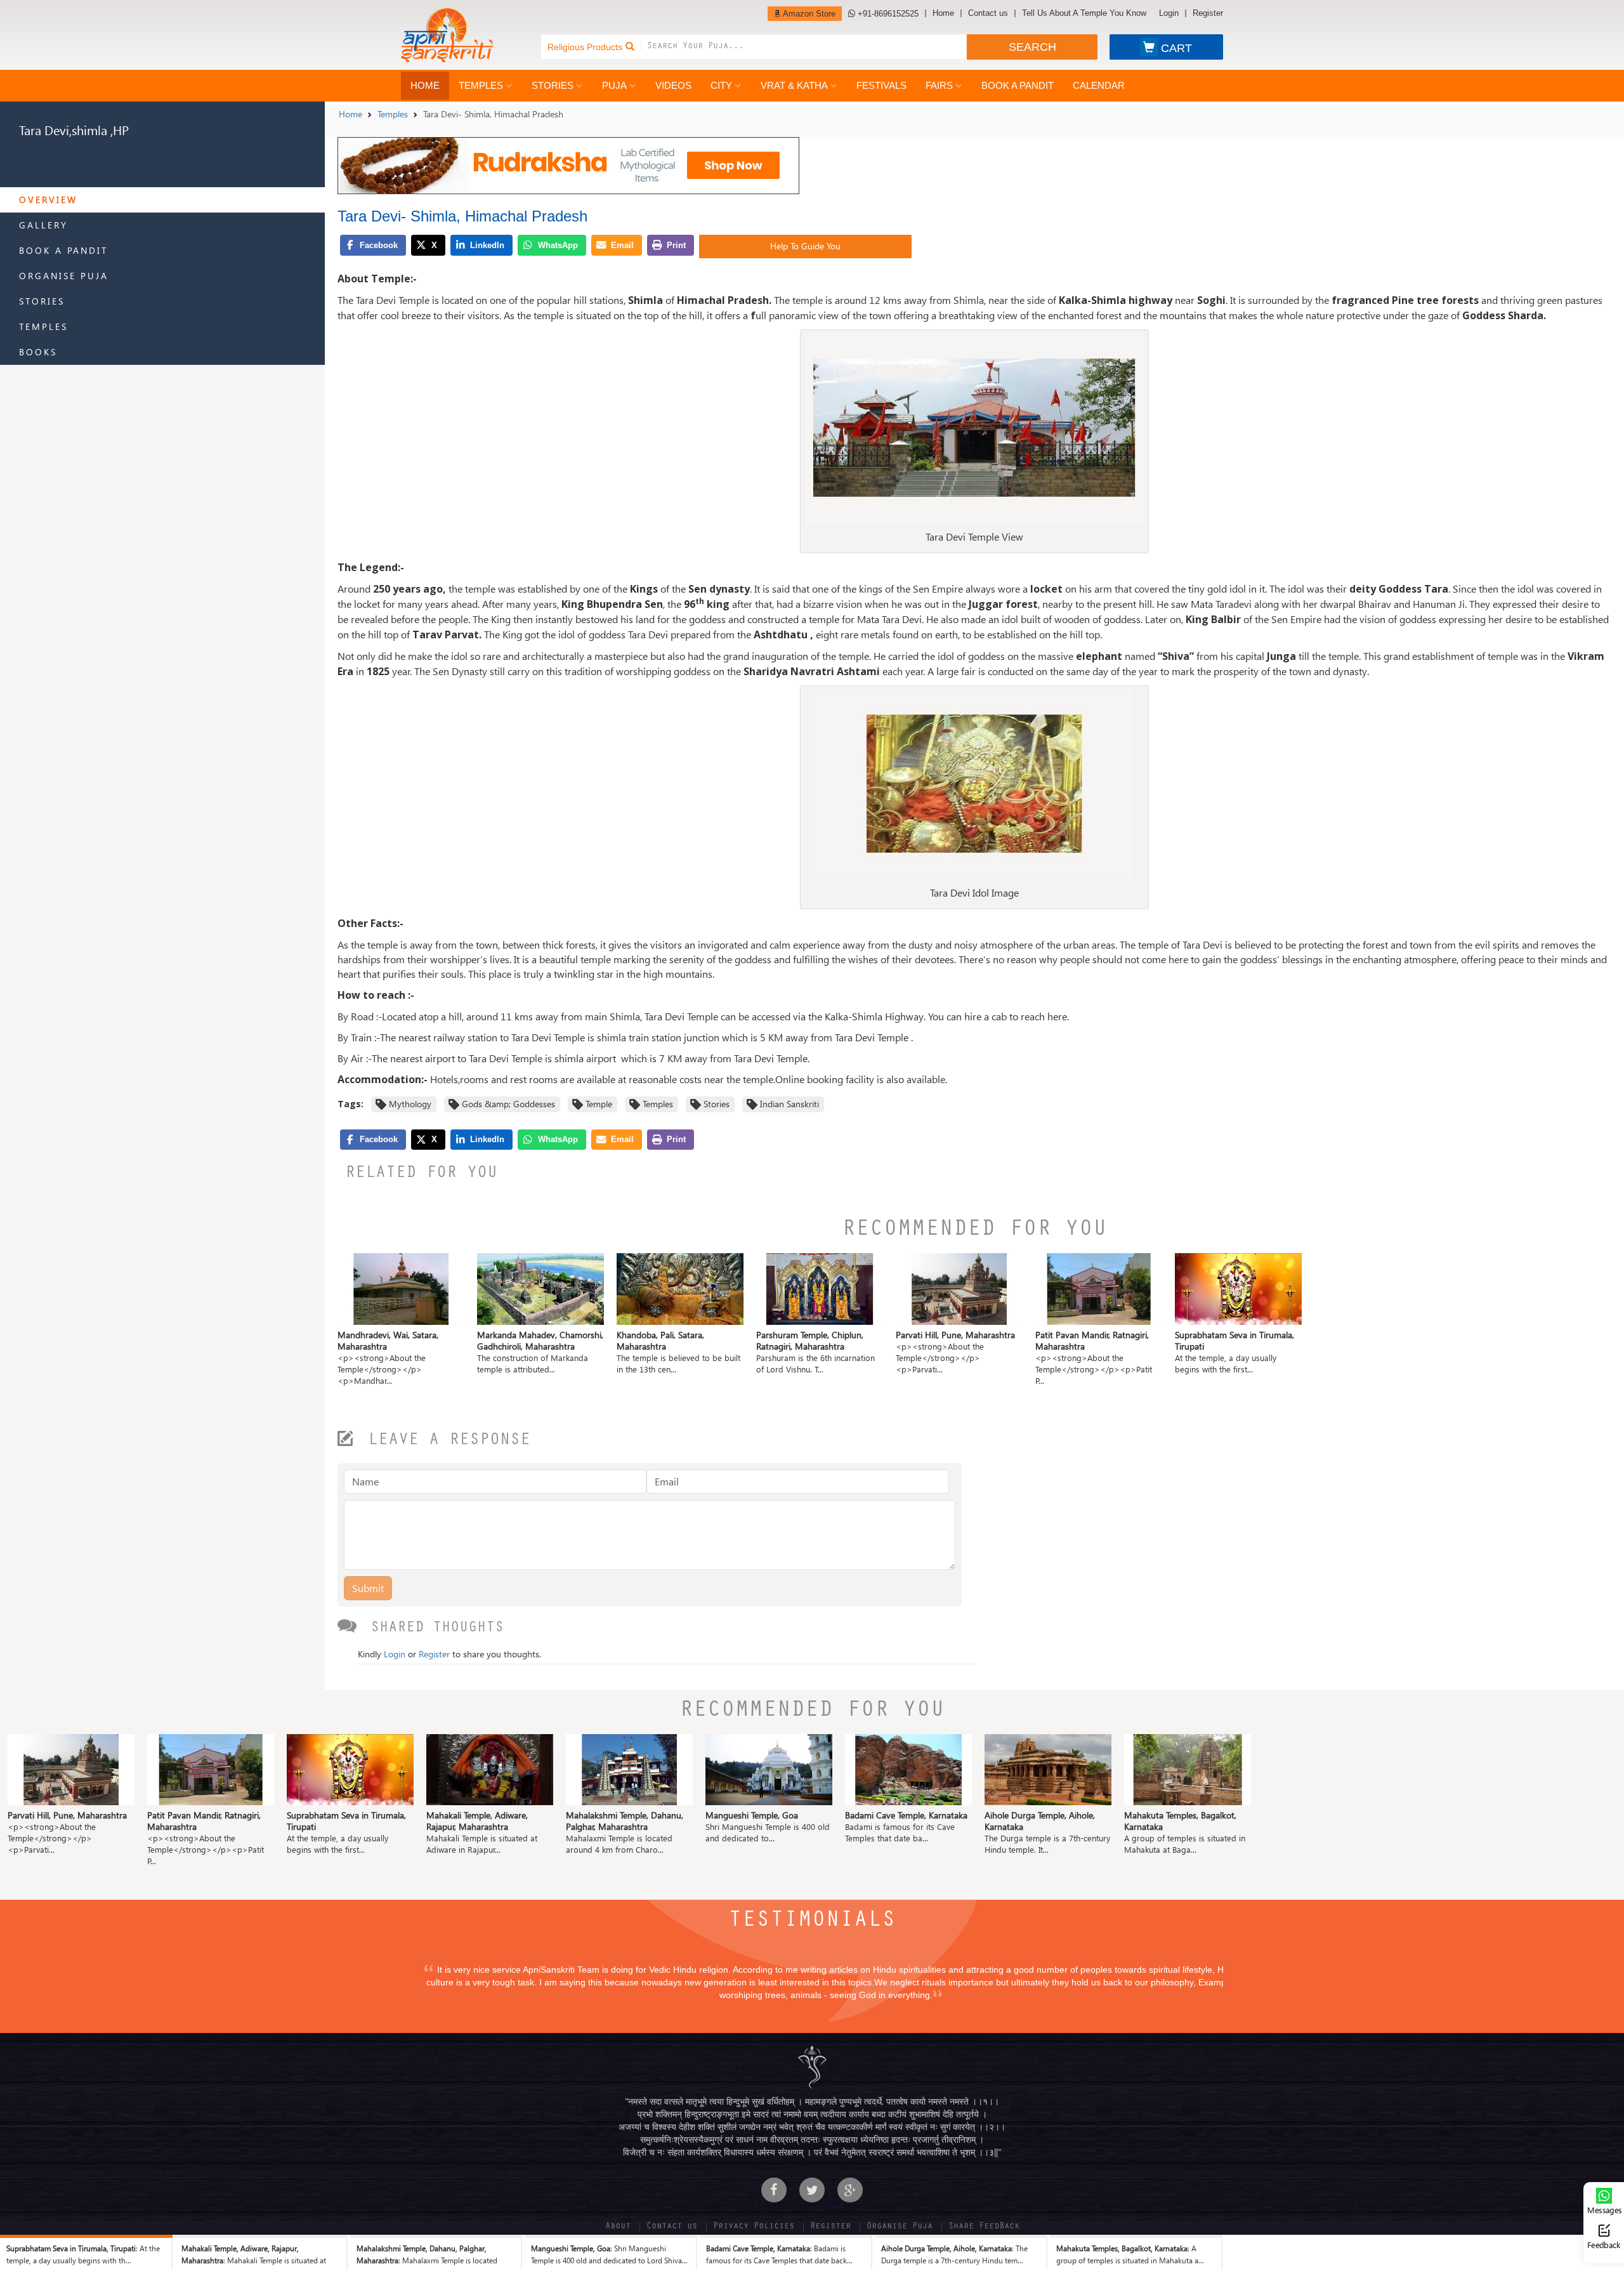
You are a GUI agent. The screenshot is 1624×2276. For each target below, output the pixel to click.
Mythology (410, 1104)
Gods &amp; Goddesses (508, 1104)
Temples (481, 85)
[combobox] (807, 47)
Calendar (1099, 85)
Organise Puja (64, 276)
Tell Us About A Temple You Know (1084, 13)
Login (1169, 13)
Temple (599, 1104)
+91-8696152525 (887, 14)
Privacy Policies (754, 2227)
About (618, 2227)
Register (1208, 13)
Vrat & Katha (794, 85)
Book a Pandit (1018, 85)
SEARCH (1032, 47)
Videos (673, 85)
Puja (614, 85)
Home (943, 13)
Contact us (988, 13)
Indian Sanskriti (789, 1104)
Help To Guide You (805, 246)
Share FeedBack (984, 2227)
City (721, 85)
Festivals (881, 85)
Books (38, 352)
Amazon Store (808, 14)
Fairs (939, 85)
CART (1176, 48)
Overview (48, 200)
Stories (553, 85)
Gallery (43, 225)
